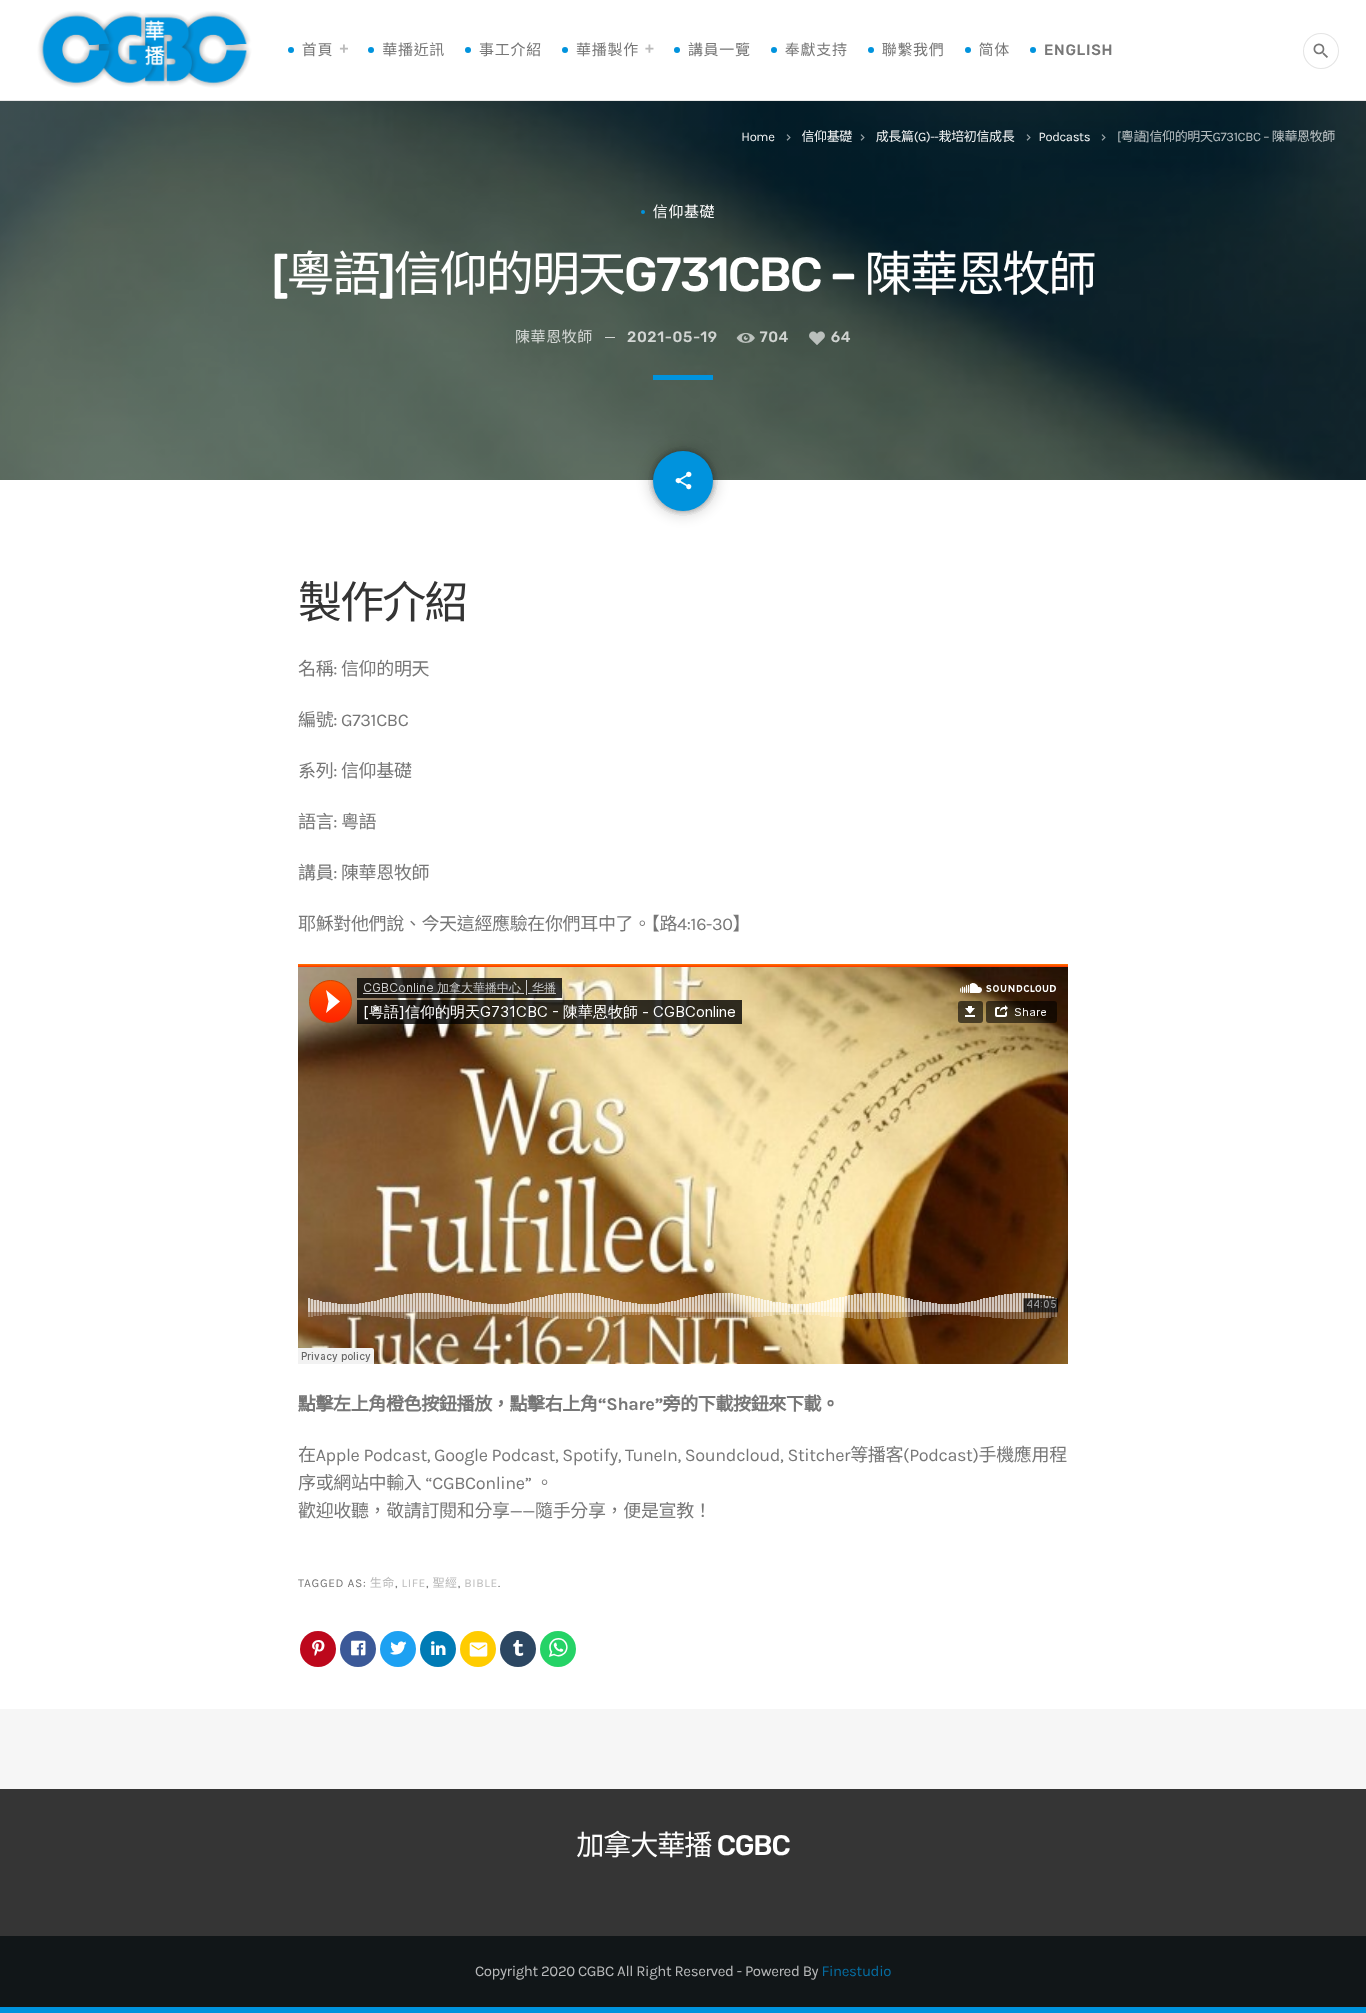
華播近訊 (413, 50)
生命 (382, 1584)
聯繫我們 (913, 50)
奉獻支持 (816, 50)
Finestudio (856, 1971)
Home (757, 137)
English (1078, 50)
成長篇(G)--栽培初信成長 (945, 137)
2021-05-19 (672, 337)
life (414, 1584)
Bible (481, 1584)
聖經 (444, 1584)
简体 (994, 50)
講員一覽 (719, 50)
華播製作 (607, 50)
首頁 (317, 50)
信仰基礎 (826, 137)
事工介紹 (510, 50)
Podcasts (1065, 137)
